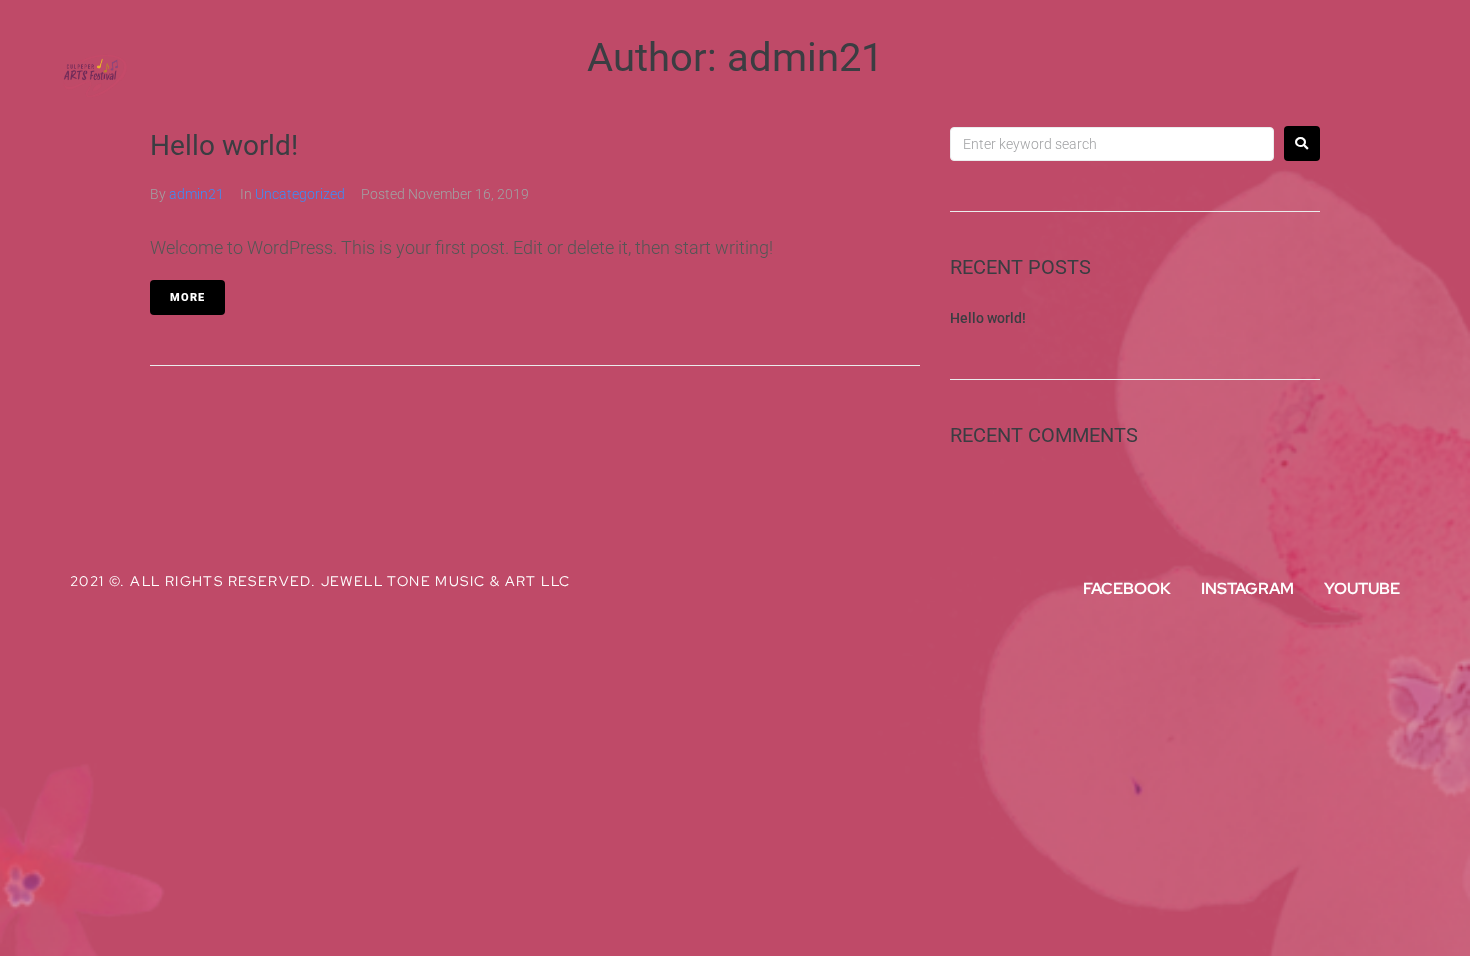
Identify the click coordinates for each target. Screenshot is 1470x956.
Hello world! (988, 318)
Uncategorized (300, 194)
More (187, 297)
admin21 (196, 194)
